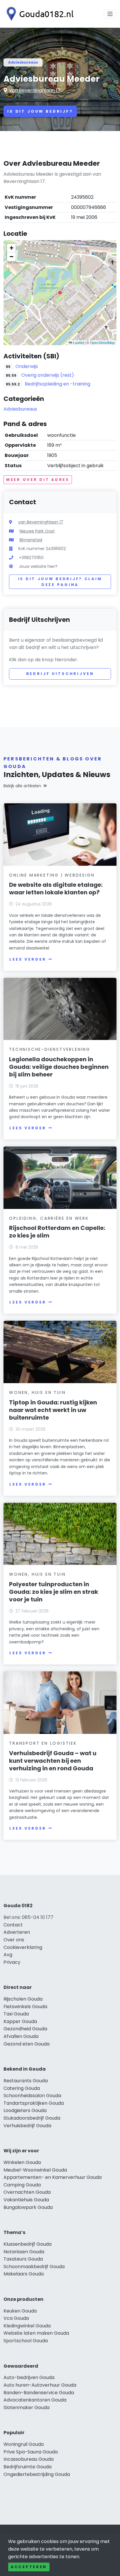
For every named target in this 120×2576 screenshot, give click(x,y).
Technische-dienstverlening (50, 1049)
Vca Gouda (16, 2318)
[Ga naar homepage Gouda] (38, 14)
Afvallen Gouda (21, 2036)
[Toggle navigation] (110, 14)
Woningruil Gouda (24, 2444)
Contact (13, 1925)
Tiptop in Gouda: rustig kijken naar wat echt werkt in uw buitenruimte (53, 1410)
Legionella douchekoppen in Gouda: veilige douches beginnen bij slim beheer (59, 1067)
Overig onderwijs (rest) (48, 375)
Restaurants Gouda (26, 2081)
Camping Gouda (22, 2185)
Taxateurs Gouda (23, 2259)
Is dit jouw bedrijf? (40, 111)
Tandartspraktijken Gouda (34, 2103)
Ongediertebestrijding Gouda (37, 2474)
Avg (8, 1955)
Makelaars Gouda (24, 2274)
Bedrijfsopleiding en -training (58, 384)
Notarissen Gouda (24, 2252)
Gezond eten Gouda (27, 2044)
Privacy (12, 1962)
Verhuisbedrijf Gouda (27, 2126)
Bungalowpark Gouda (28, 2207)
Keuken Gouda (20, 2311)
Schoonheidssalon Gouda (32, 2096)
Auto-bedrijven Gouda (29, 2377)
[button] (60, 293)
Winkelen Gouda (22, 2162)
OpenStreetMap (103, 342)
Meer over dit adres (38, 480)
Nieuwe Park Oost (37, 531)
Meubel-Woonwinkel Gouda (35, 2170)
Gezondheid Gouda (25, 2029)
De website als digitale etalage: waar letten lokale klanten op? (56, 889)
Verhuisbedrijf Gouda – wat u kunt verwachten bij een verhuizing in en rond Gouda (53, 1761)
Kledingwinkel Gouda (27, 2326)
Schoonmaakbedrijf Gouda (34, 2267)
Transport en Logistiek (43, 1743)
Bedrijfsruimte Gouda (28, 2467)
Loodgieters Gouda (25, 2110)
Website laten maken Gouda (36, 2333)
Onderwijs (27, 366)
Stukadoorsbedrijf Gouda (32, 2118)
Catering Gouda (22, 2088)
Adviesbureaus (23, 62)
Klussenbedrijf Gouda (28, 2244)
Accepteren (29, 2567)
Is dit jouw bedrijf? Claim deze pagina (60, 582)
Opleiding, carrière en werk (49, 1218)
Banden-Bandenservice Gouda (39, 2393)
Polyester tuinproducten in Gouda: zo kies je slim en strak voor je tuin (54, 1592)
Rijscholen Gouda (23, 1999)
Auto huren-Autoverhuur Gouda (40, 2385)
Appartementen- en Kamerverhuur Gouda (53, 2177)
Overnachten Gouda (27, 2192)
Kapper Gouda (20, 2021)
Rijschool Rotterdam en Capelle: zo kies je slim (57, 1232)
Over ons (14, 1940)
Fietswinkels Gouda (25, 2007)
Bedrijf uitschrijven (60, 674)
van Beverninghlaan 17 (35, 90)
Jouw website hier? (38, 566)
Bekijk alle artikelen (22, 786)
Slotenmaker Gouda (27, 2407)
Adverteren (17, 1932)
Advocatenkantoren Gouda (35, 2400)
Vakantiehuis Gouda (26, 2200)
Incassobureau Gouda (29, 2459)
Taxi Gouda (16, 2014)
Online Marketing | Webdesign (52, 875)
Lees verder (28, 959)
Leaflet (78, 342)
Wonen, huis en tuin (37, 1392)
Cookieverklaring (23, 1947)
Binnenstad (31, 540)
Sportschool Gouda (26, 2341)
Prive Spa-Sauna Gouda (31, 2452)
